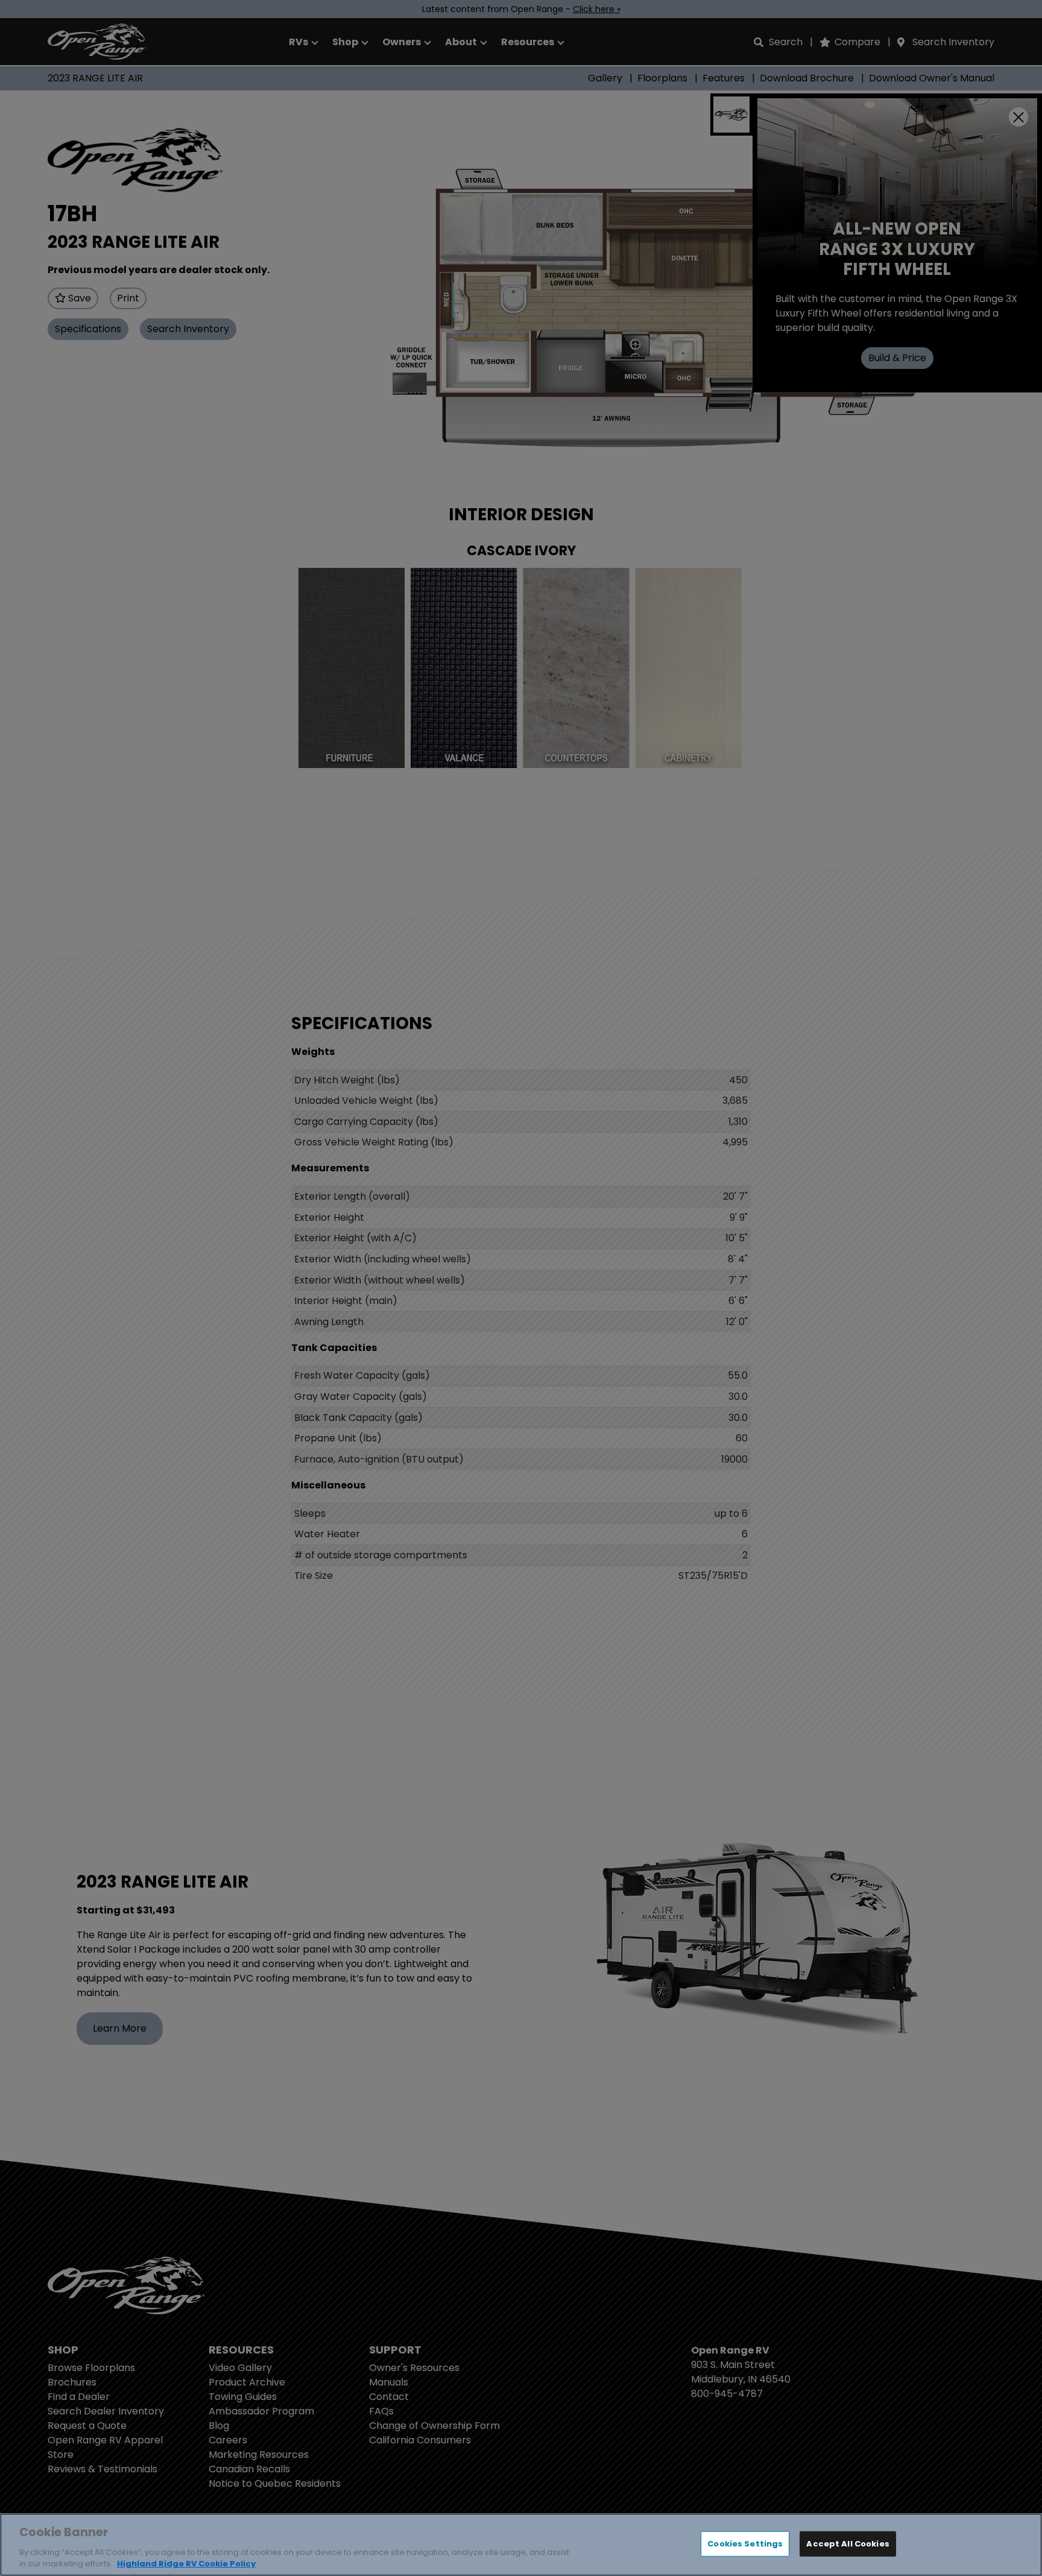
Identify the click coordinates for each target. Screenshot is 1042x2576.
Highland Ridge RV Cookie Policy (186, 2564)
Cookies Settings (745, 2544)
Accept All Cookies (848, 2544)
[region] (521, 2545)
